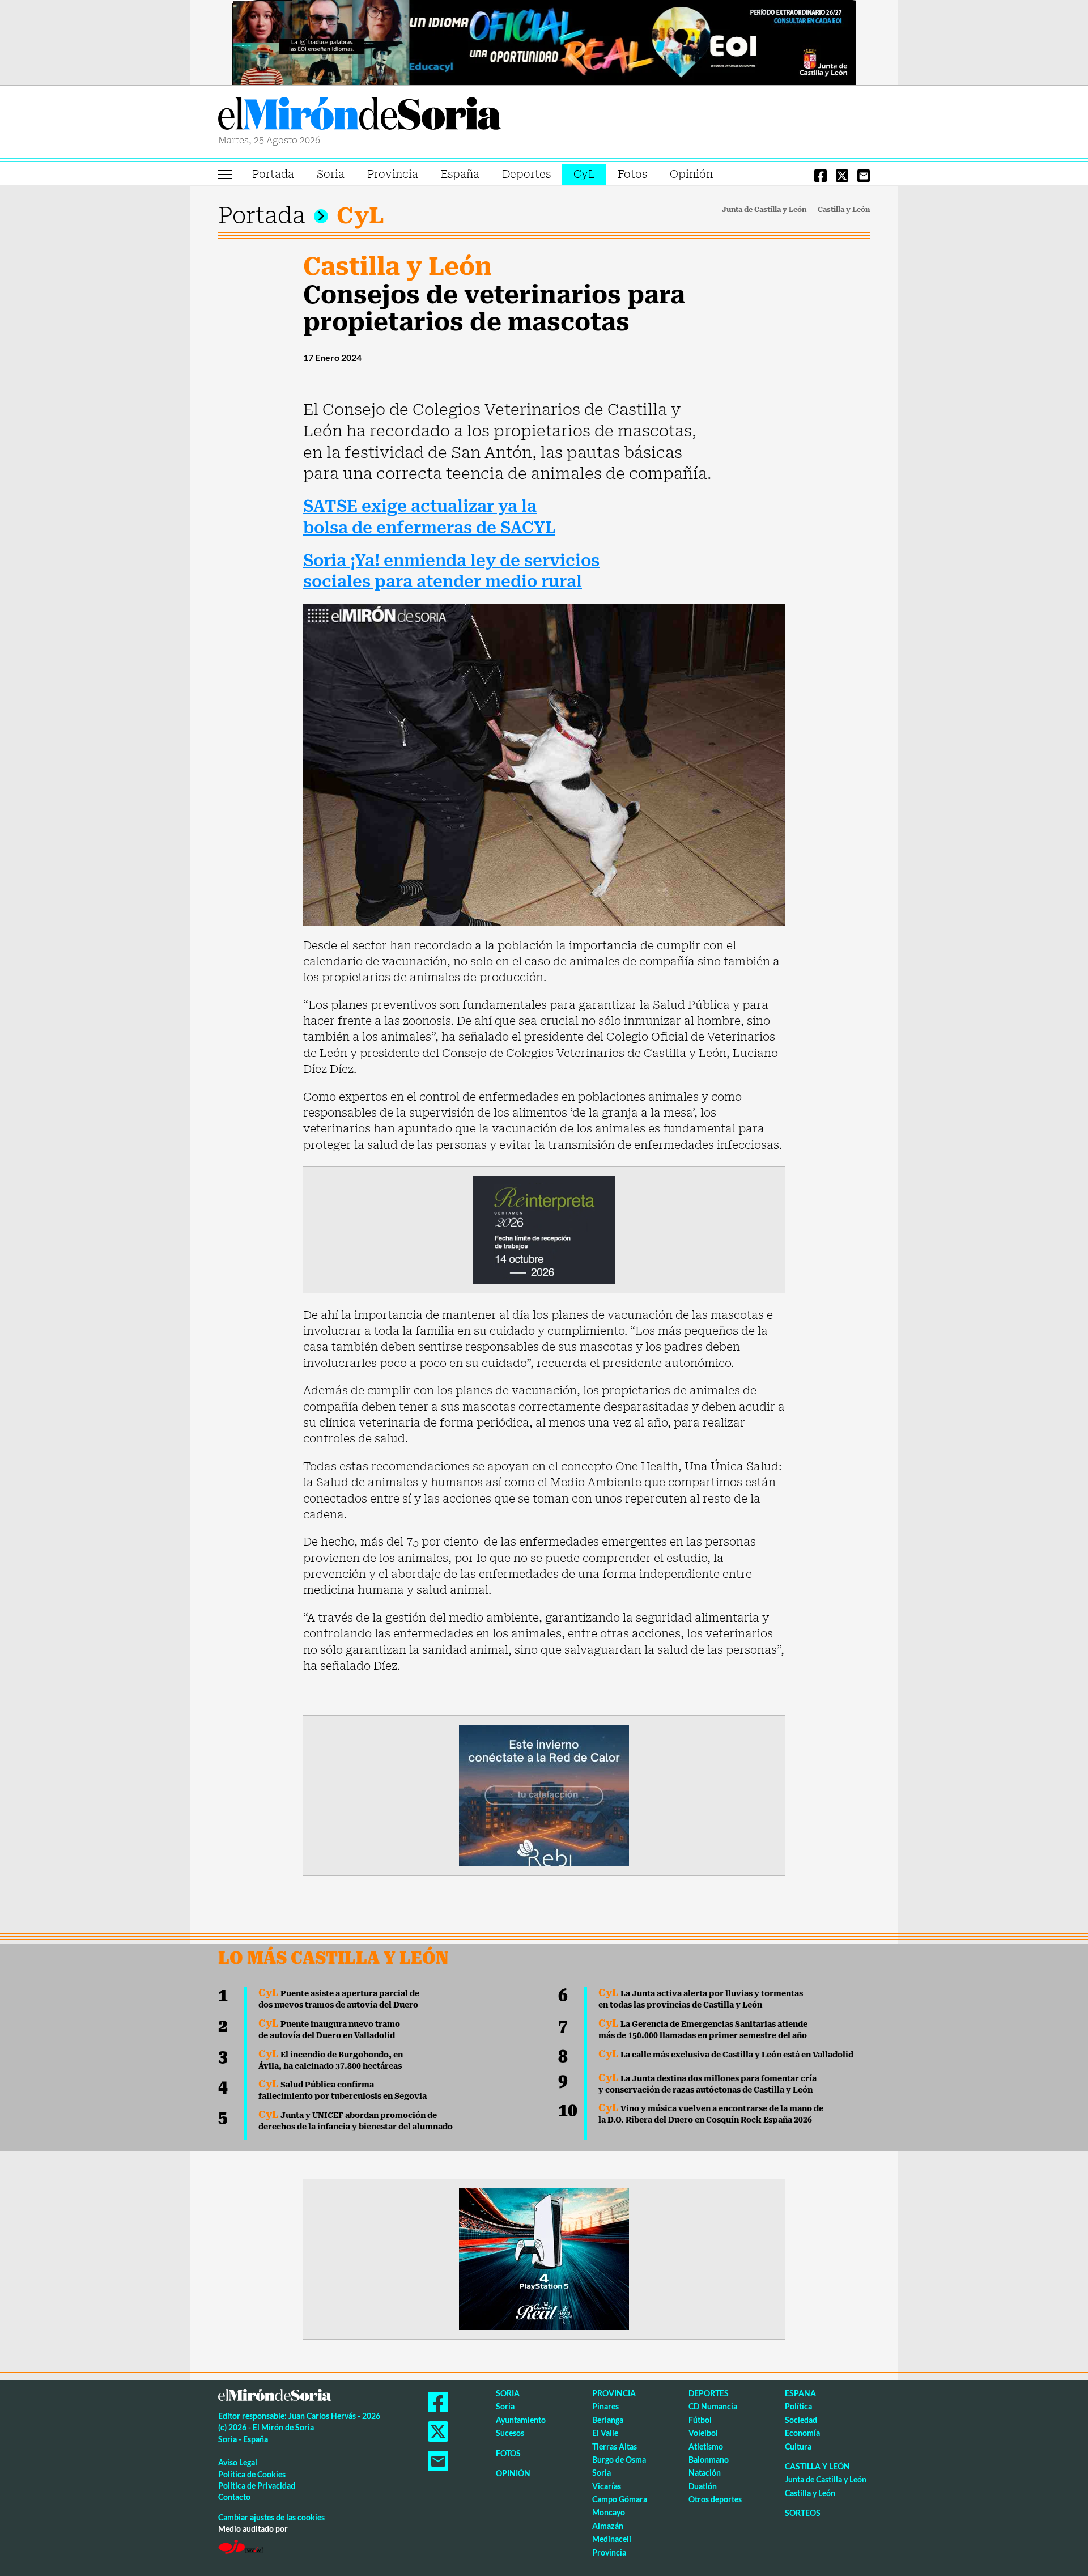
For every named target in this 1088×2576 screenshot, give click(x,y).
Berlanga (608, 2420)
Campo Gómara (620, 2499)
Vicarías (607, 2486)
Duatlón (703, 2486)
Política (798, 2406)
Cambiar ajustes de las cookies (271, 2517)
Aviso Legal (238, 2462)
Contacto (234, 2497)
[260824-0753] (544, 41)
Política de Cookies (252, 2474)
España (460, 174)
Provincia (393, 174)
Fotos (632, 174)
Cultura (798, 2446)
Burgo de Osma (619, 2460)
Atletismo (706, 2446)
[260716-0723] (544, 2258)
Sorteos (803, 2513)
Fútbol (700, 2420)
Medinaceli (612, 2539)
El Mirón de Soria (360, 116)
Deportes (526, 174)
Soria (331, 174)
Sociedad (801, 2420)
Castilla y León (844, 210)
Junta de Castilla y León (764, 210)
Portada (273, 174)
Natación (705, 2473)
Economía (802, 2433)
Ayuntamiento (521, 2420)
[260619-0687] (544, 1229)
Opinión (691, 174)
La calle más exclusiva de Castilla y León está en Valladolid (726, 2055)
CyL (584, 174)
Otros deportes (715, 2499)
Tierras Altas (615, 2446)
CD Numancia (713, 2406)
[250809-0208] (544, 1794)
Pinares (605, 2406)
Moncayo (609, 2512)
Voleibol (703, 2433)
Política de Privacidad (257, 2486)
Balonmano (709, 2460)
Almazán (608, 2526)
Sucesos (510, 2433)
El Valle (605, 2433)
